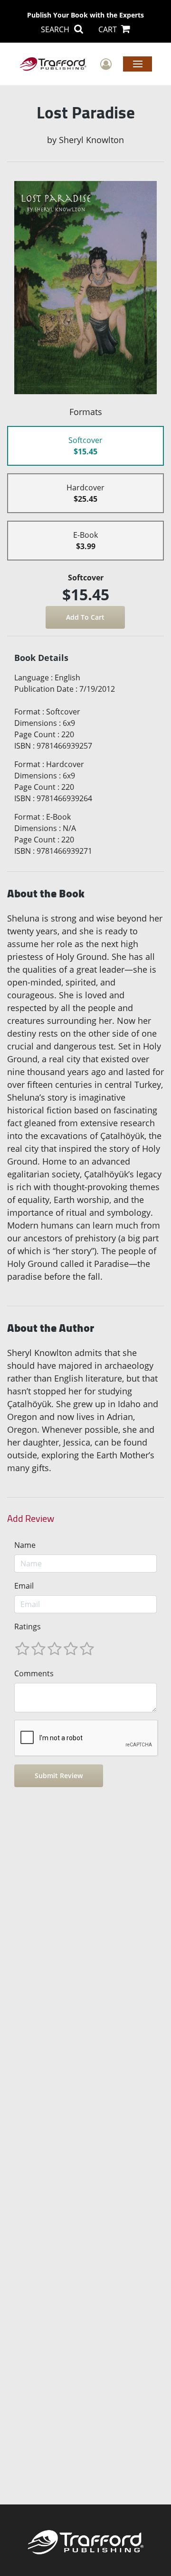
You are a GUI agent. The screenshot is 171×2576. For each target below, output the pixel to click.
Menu (138, 63)
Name (25, 1545)
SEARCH (56, 29)
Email (24, 1586)
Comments (34, 1673)
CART (109, 29)
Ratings (28, 1627)
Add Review (31, 1518)
